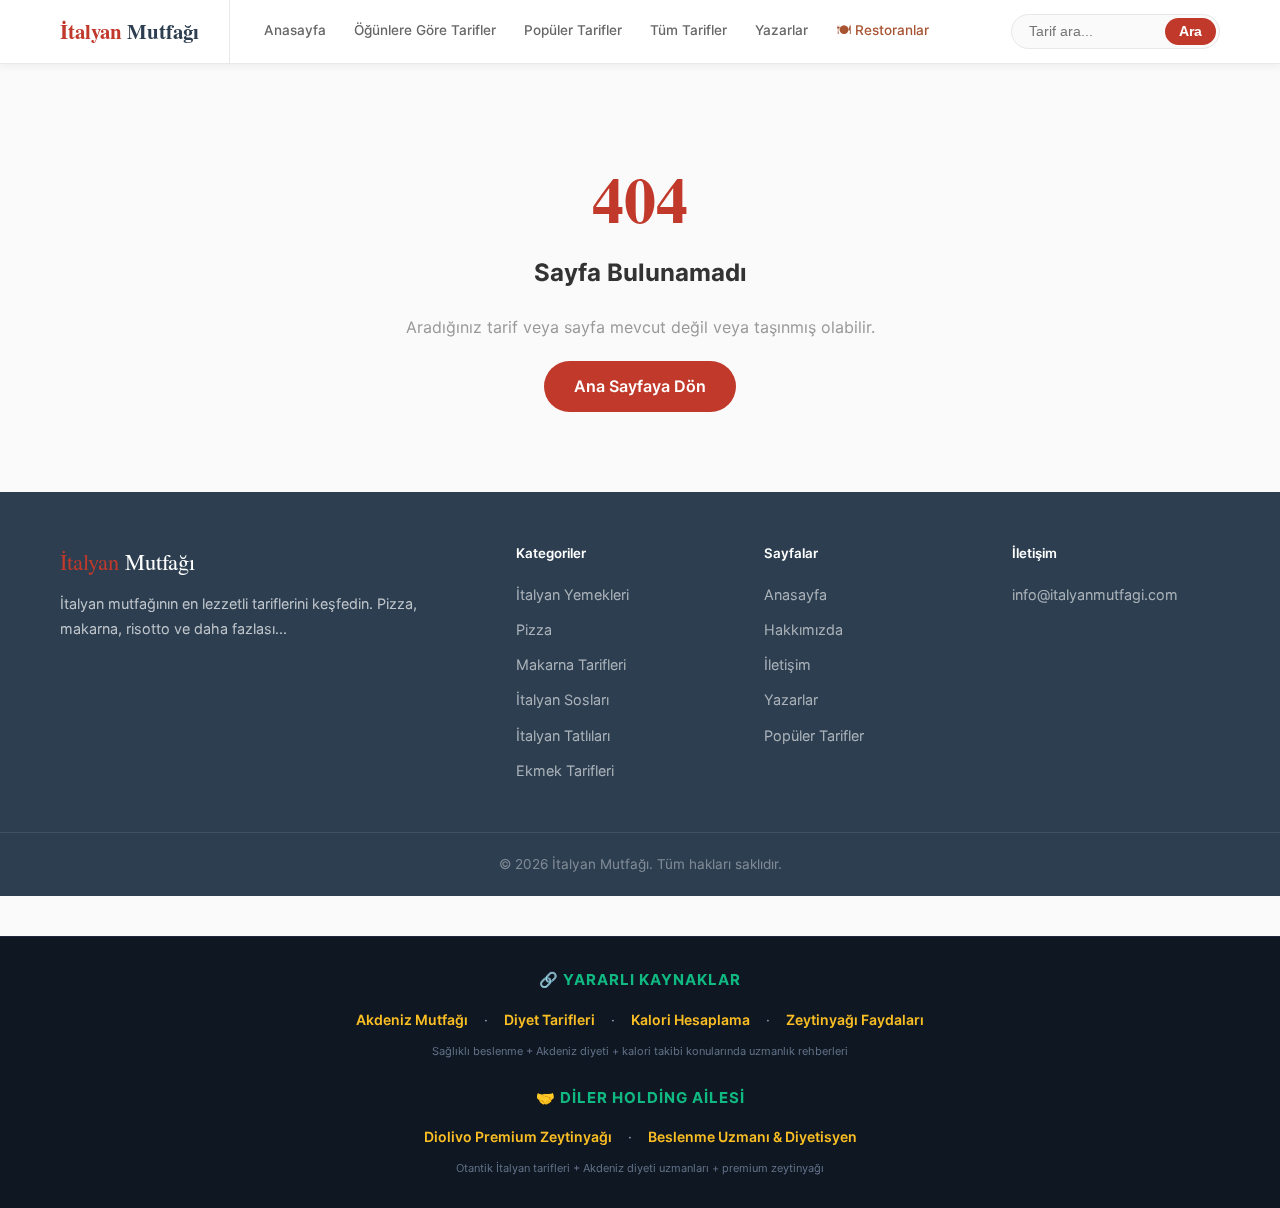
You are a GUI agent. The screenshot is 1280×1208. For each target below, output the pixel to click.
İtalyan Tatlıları (563, 735)
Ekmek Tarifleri (565, 770)
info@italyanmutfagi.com (1095, 594)
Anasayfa (295, 30)
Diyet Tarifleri (549, 1019)
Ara (1190, 31)
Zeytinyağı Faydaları (855, 1019)
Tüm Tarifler (688, 30)
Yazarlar (781, 30)
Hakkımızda (803, 629)
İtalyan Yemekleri (572, 594)
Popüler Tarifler (573, 30)
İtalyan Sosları (562, 699)
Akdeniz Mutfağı (412, 1019)
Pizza (534, 629)
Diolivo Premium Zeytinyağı (518, 1136)
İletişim (787, 664)
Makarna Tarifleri (571, 664)
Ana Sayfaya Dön (640, 386)
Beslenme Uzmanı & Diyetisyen (752, 1136)
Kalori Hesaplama (690, 1019)
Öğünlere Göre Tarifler (425, 30)
